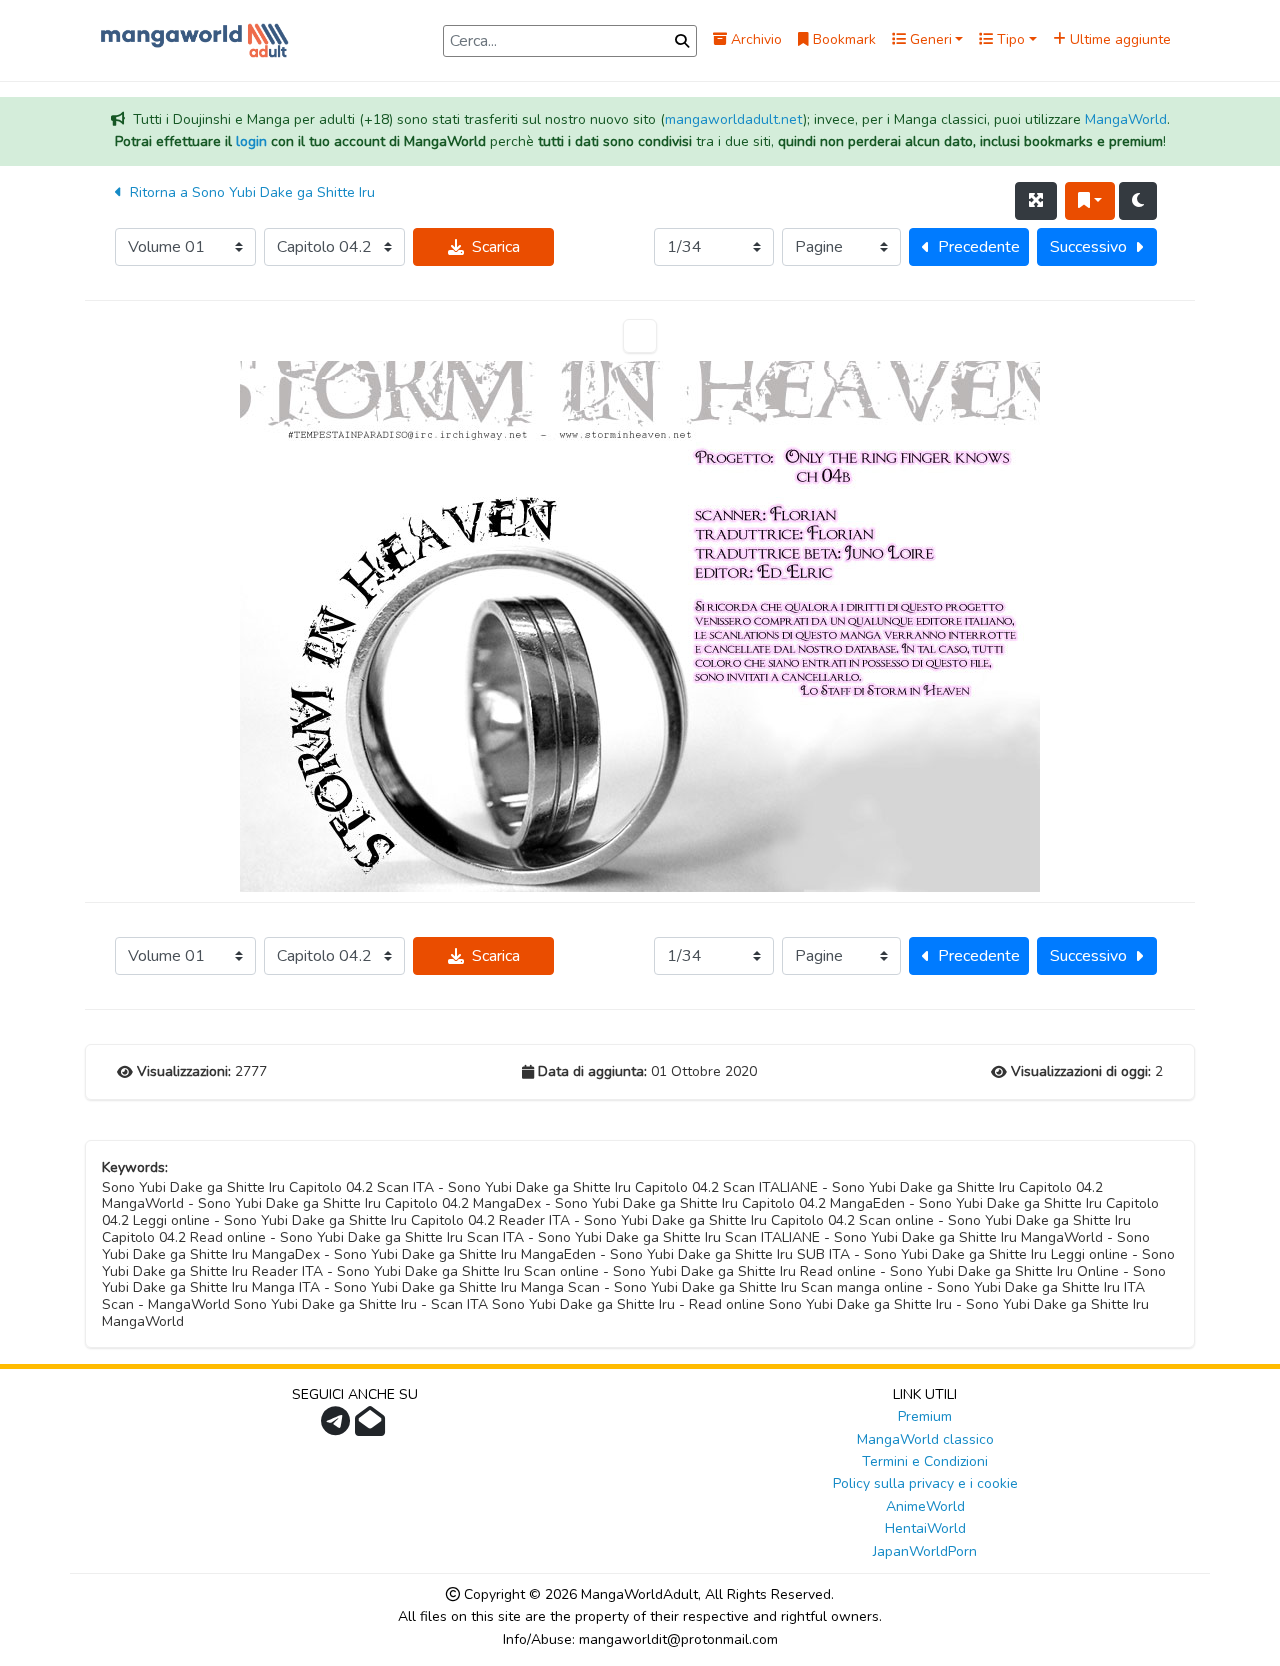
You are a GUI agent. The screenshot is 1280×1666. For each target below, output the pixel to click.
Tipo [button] (1009, 39)
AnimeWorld (925, 1506)
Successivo (1088, 247)
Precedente (979, 247)
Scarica (496, 247)
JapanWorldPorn (925, 1551)
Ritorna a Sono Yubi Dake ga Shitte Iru (250, 192)
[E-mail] (372, 1427)
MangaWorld (1126, 119)
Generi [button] (929, 39)
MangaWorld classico (925, 1439)
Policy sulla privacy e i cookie (925, 1483)
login (251, 141)
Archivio (754, 39)
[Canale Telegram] (338, 1427)
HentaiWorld (925, 1528)
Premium (925, 1416)
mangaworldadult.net (734, 119)
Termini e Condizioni (925, 1461)
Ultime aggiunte (1118, 39)
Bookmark (842, 39)
